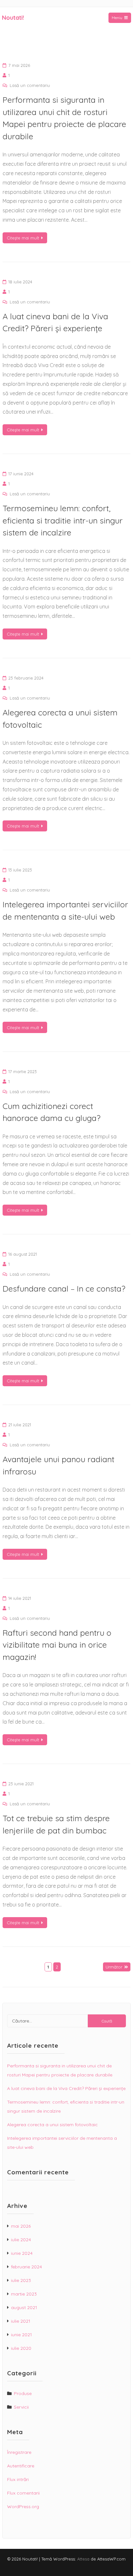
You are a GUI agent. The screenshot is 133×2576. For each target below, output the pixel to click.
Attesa (83, 2559)
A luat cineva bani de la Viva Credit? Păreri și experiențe (66, 2088)
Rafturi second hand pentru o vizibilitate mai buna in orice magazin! (57, 1645)
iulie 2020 (21, 2348)
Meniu (117, 18)
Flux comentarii (23, 2493)
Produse (23, 2393)
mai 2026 (21, 2226)
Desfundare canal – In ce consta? (64, 1288)
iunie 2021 (21, 2335)
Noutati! (13, 18)
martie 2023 (24, 2294)
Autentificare (21, 2466)
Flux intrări (18, 2479)
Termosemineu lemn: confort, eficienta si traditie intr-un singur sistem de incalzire (63, 520)
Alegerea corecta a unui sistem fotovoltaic (52, 2125)
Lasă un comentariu (30, 85)
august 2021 (24, 2307)
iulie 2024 (21, 2240)
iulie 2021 (21, 2321)
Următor (114, 1967)
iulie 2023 (21, 2280)
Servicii (21, 2407)
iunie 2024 (22, 2253)
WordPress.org (23, 2507)
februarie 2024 (26, 2267)
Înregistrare (19, 2452)
